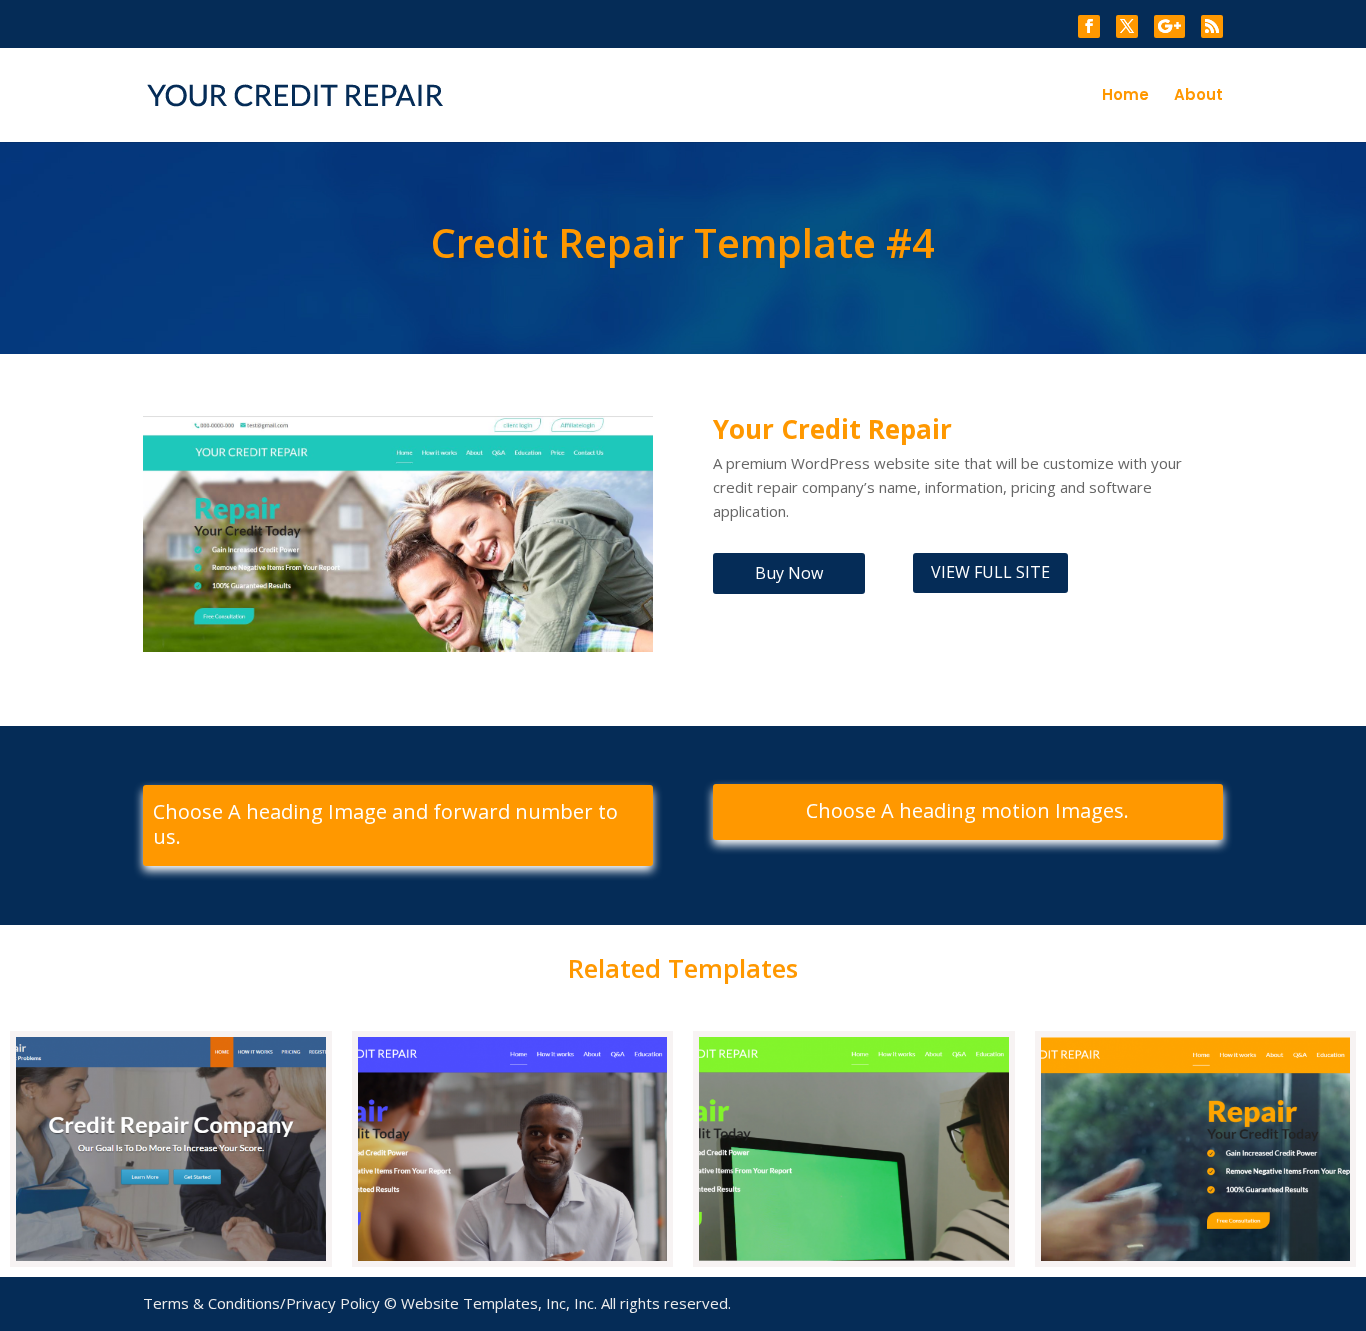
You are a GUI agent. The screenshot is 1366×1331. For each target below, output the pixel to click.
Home (1125, 96)
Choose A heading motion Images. (967, 810)
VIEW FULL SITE (990, 572)
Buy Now (789, 573)
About (1198, 96)
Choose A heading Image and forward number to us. (385, 824)
